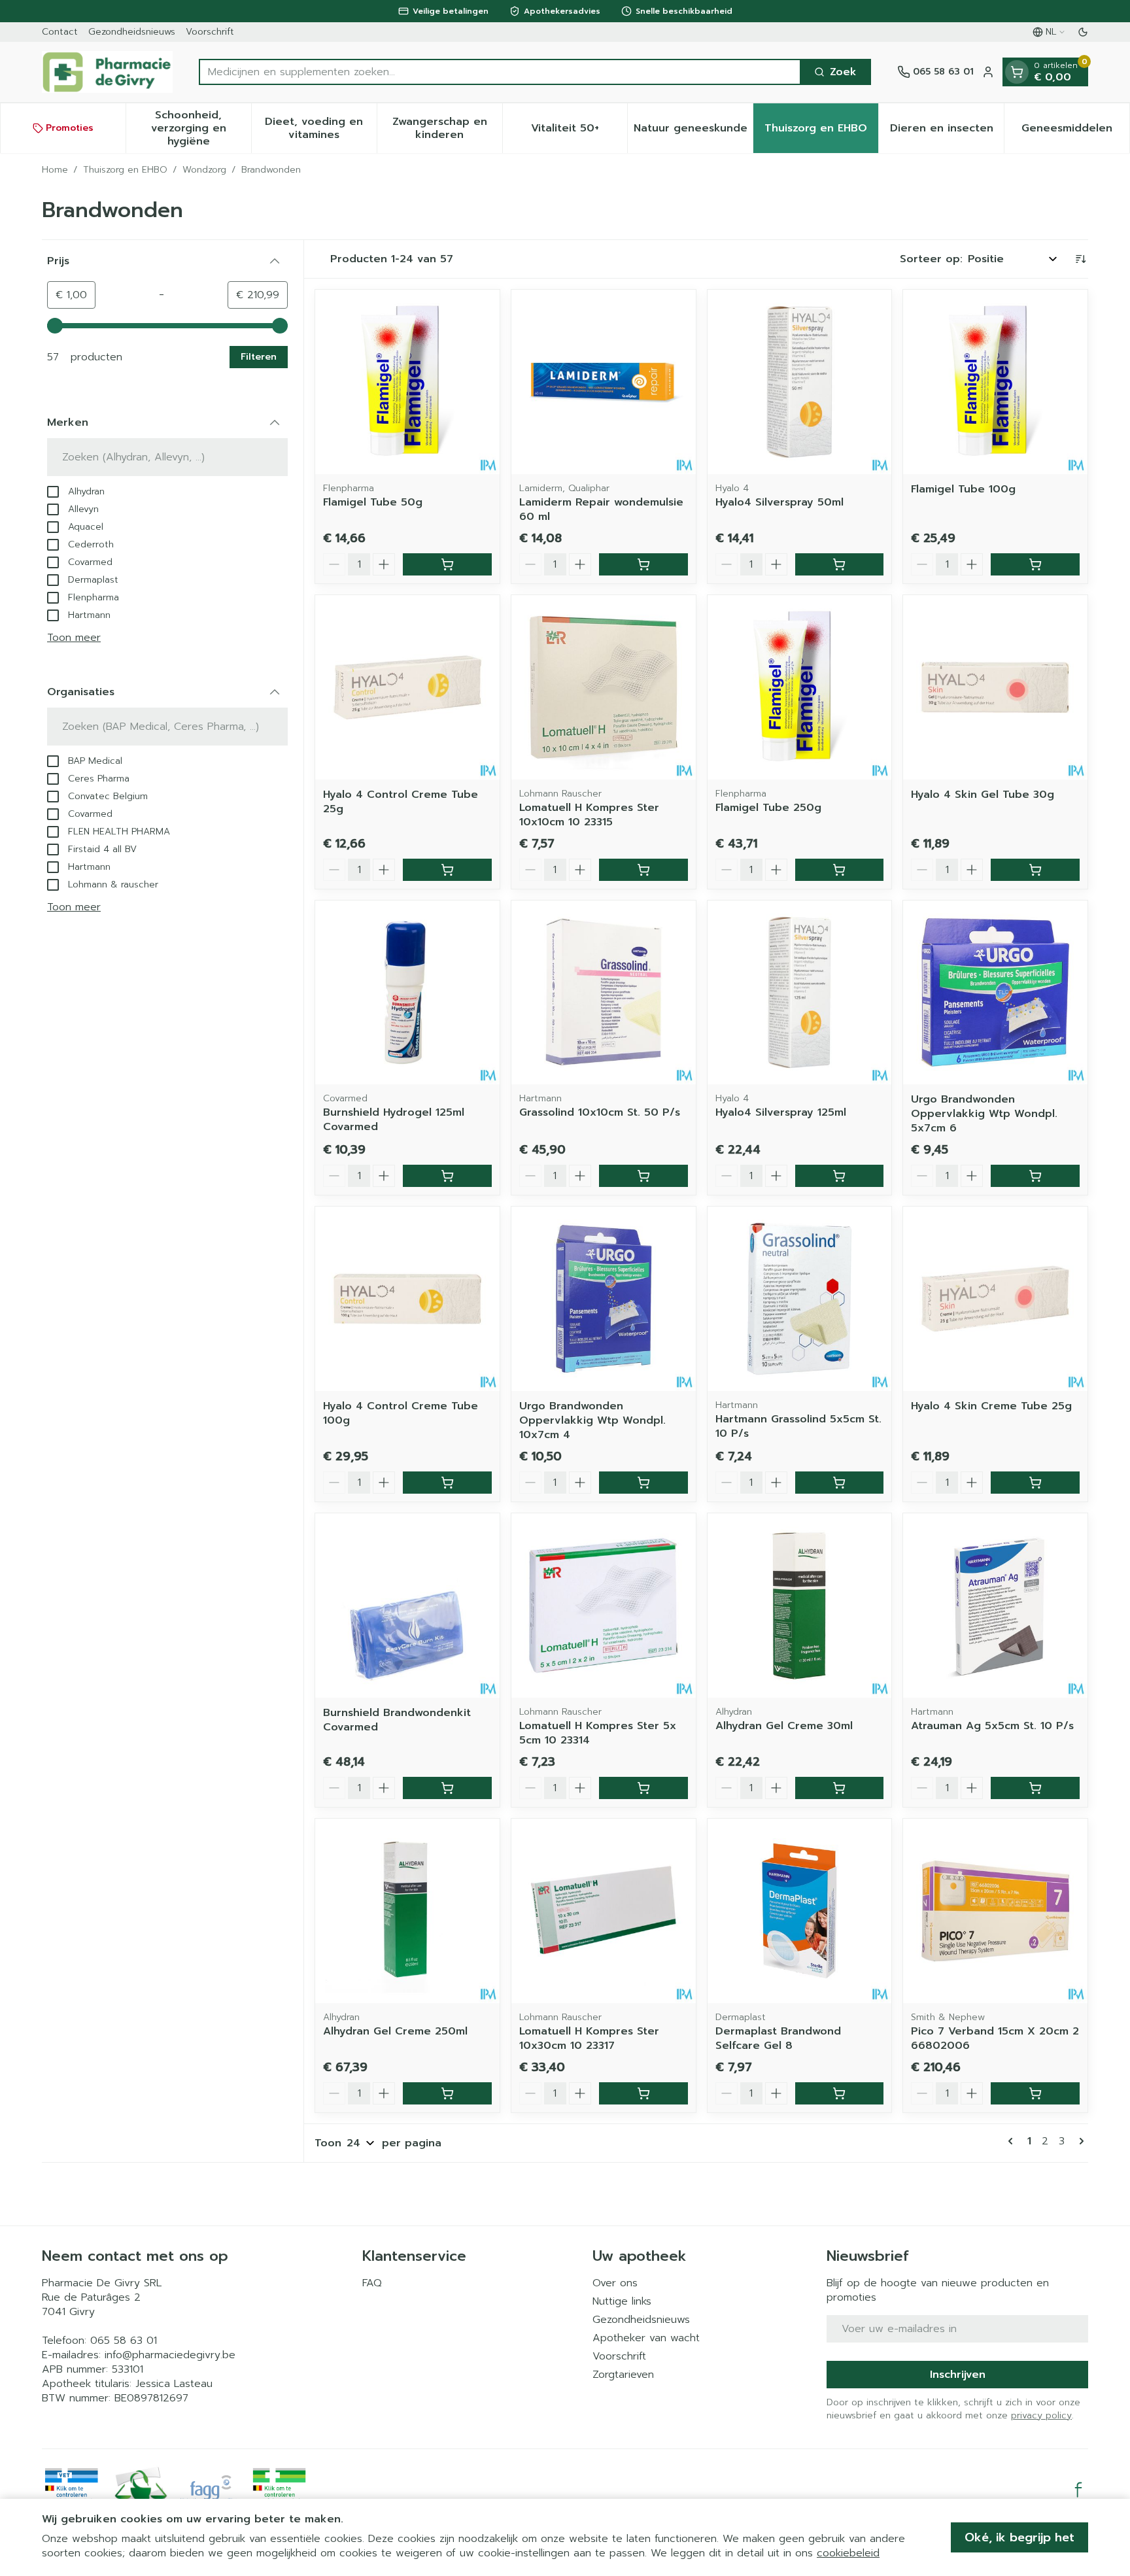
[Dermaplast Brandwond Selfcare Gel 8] (800, 1911)
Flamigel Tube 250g (768, 808)
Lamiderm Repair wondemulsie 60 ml (601, 509)
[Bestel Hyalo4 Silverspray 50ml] (840, 564)
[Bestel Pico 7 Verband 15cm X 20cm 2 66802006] (1035, 2093)
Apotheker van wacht (646, 2338)
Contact (60, 32)
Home (55, 170)
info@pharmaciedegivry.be (170, 2355)
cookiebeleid (848, 2553)
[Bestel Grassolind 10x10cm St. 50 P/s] (643, 1176)
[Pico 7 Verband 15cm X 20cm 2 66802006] (995, 1911)
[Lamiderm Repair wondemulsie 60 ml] (604, 382)
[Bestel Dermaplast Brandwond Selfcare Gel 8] (840, 2093)
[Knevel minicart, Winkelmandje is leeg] (1017, 72)
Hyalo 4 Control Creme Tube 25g (401, 802)
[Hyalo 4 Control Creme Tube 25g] (407, 687)
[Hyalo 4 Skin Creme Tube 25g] (995, 1299)
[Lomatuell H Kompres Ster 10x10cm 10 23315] (604, 687)
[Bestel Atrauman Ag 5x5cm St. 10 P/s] (1035, 1788)
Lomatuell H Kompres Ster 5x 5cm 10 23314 (598, 1733)
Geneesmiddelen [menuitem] (1075, 131)
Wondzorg (204, 170)
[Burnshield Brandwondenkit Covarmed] (407, 1606)
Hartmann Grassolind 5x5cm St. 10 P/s (798, 1426)
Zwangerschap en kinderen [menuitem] (447, 128)
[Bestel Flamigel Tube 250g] (840, 870)
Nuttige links (622, 2301)
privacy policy (1041, 2415)
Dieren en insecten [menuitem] (947, 131)
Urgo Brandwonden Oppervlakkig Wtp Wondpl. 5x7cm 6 (984, 1114)
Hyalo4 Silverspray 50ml (779, 502)
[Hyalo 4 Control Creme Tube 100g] (407, 1299)
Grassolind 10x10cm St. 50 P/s (600, 1112)
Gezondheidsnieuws (132, 32)
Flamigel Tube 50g (373, 502)
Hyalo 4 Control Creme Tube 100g (401, 1413)
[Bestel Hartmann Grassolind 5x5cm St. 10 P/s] (840, 1483)
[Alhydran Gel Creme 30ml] (800, 1606)
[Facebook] (1078, 2490)
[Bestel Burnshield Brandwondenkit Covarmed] (447, 1788)
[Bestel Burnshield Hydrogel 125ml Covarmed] (447, 1176)
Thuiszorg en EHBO (125, 170)
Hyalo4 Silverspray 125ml (781, 1112)
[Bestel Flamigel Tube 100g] (1035, 564)
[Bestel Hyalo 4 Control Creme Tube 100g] (447, 1483)
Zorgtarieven (623, 2375)
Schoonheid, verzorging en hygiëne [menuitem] (201, 128)
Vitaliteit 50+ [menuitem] (579, 131)
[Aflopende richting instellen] (1080, 259)
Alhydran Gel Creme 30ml (784, 1726)
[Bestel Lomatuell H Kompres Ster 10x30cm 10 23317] (643, 2093)
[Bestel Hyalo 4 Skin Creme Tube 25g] (1035, 1483)
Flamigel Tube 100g (963, 489)
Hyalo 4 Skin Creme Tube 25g (991, 1406)
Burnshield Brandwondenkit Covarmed (397, 1720)
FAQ (372, 2283)
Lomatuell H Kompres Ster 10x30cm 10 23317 (589, 2038)
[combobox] (500, 72)
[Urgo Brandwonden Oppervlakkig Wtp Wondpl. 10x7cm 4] (604, 1299)
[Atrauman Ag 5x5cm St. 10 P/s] (995, 1606)
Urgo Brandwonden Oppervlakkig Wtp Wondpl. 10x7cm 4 (592, 1420)
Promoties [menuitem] (70, 128)
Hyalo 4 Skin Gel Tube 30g (983, 795)
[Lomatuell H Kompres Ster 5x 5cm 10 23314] (604, 1606)
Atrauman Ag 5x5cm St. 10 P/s (992, 1726)
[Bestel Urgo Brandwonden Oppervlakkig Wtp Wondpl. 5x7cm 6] (1035, 1176)
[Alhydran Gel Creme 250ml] (407, 1911)
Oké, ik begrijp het (1019, 2537)
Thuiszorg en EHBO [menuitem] (821, 131)
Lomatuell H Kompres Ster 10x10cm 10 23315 (589, 815)
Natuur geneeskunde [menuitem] (693, 131)
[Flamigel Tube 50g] (407, 382)
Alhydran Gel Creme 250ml (395, 2031)
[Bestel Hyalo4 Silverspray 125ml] (840, 1176)
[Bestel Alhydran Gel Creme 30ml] (840, 1788)
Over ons (615, 2283)
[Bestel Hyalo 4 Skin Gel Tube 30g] (1035, 870)
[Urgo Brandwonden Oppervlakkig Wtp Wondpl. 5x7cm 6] (995, 993)
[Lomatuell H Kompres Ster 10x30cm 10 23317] (604, 1911)
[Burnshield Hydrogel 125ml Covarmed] (407, 993)
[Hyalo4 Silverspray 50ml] (800, 382)
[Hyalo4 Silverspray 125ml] (800, 993)
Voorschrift (210, 32)
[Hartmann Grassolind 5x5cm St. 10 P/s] (800, 1299)
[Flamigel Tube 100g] (995, 382)
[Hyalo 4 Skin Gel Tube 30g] (995, 687)
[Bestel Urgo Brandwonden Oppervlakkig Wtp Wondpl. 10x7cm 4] (643, 1483)
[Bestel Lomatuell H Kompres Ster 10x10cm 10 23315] (643, 870)
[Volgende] (1079, 2141)
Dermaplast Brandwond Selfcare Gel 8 (778, 2038)
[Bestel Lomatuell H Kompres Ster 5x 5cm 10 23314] (643, 1788)
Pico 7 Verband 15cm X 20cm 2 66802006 (995, 2038)
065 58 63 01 (124, 2341)
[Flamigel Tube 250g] (800, 687)
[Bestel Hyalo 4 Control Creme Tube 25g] (447, 870)
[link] (1013, 2141)
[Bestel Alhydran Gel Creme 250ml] (447, 2093)
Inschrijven (958, 2375)
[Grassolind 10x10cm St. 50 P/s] (604, 993)
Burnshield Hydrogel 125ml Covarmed (394, 1120)
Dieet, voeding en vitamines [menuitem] (320, 128)
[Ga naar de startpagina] (107, 72)
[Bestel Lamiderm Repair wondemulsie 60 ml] (643, 564)
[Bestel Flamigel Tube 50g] (447, 564)
